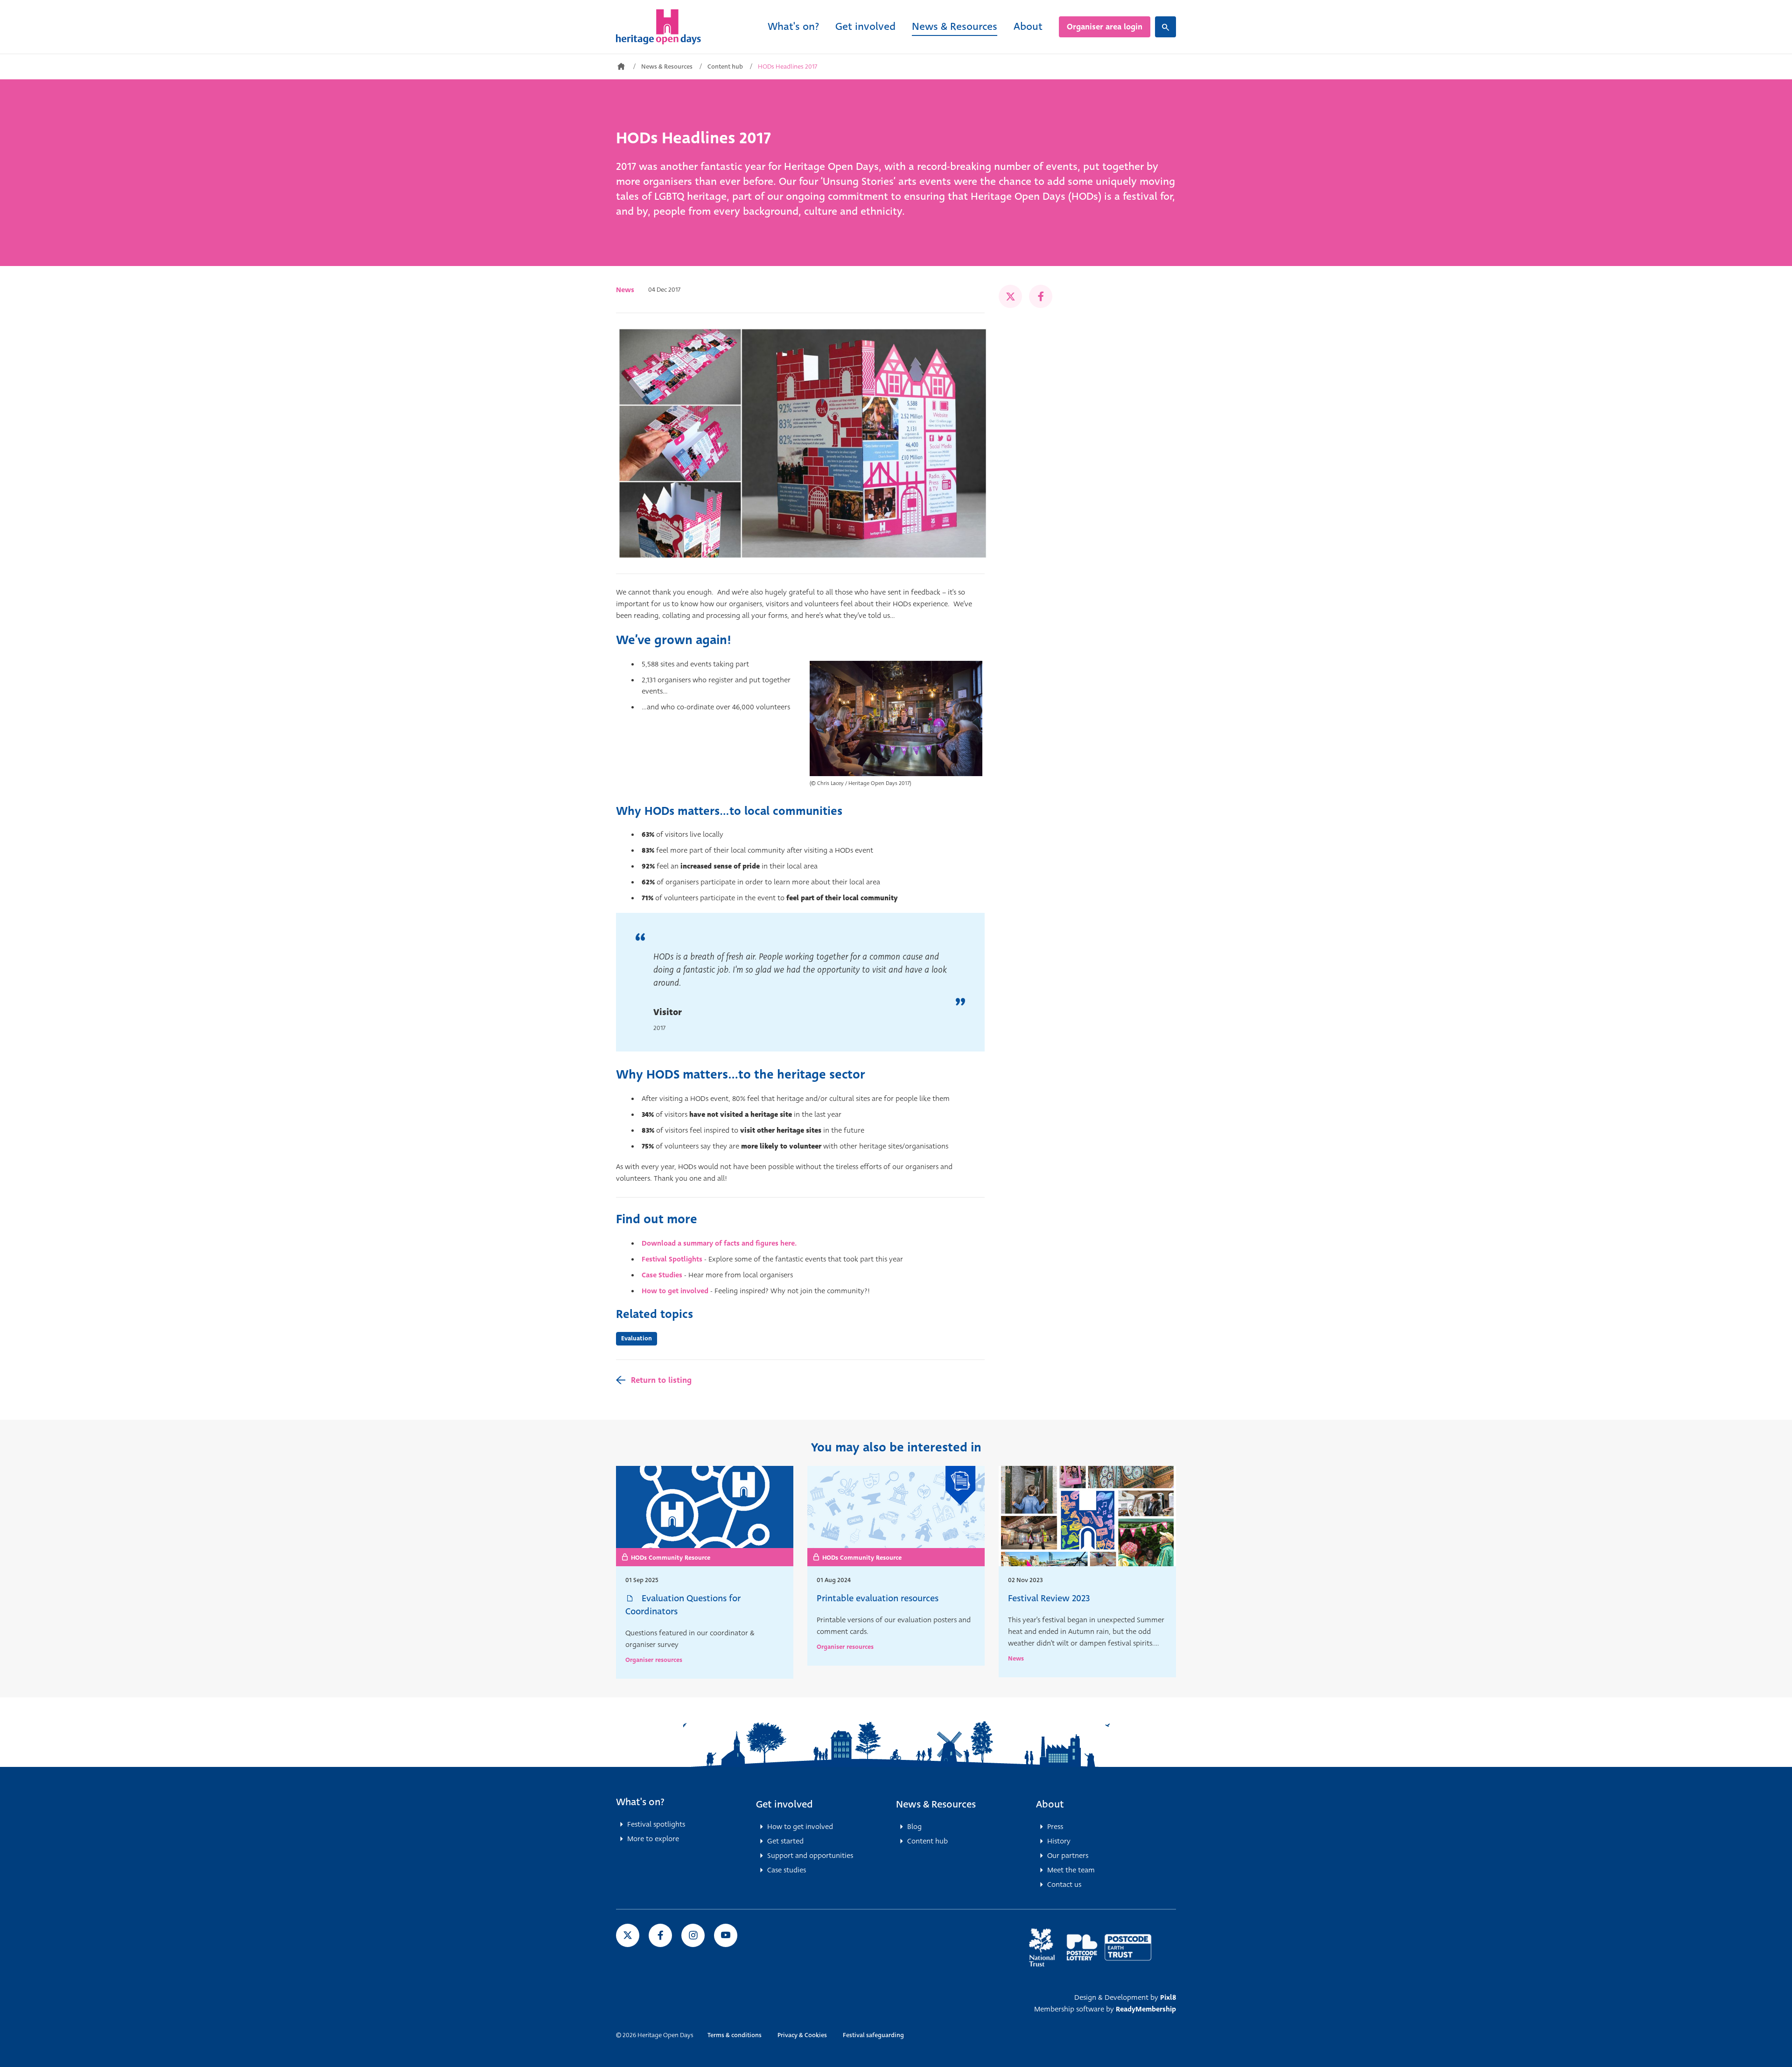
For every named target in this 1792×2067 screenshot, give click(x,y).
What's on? (793, 26)
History (1059, 1841)
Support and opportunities (810, 1856)
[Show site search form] (1165, 27)
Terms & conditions (735, 2035)
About (1028, 26)
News (625, 290)
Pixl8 (1168, 1997)
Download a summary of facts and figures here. (719, 1243)
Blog (914, 1827)
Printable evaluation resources (878, 1598)
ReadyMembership (1146, 2009)
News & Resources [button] (936, 1804)
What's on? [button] (640, 1802)
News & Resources (955, 26)
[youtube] (726, 1935)
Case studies (787, 1870)
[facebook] (1041, 296)
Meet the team (1071, 1870)
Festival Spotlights (672, 1259)
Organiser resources (654, 1660)
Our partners (1068, 1856)
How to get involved (675, 1291)
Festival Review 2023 (1049, 1598)
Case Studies (662, 1275)
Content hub (725, 67)
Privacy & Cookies (802, 2035)
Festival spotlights (656, 1824)
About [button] (1050, 1804)
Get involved (865, 26)
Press (1055, 1827)
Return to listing (661, 1380)
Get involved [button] (784, 1804)
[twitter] (1010, 296)
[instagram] (693, 1935)
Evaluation (637, 1338)
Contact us (1064, 1885)
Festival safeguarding (873, 2035)
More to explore (653, 1839)
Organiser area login (1105, 27)
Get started (785, 1841)
